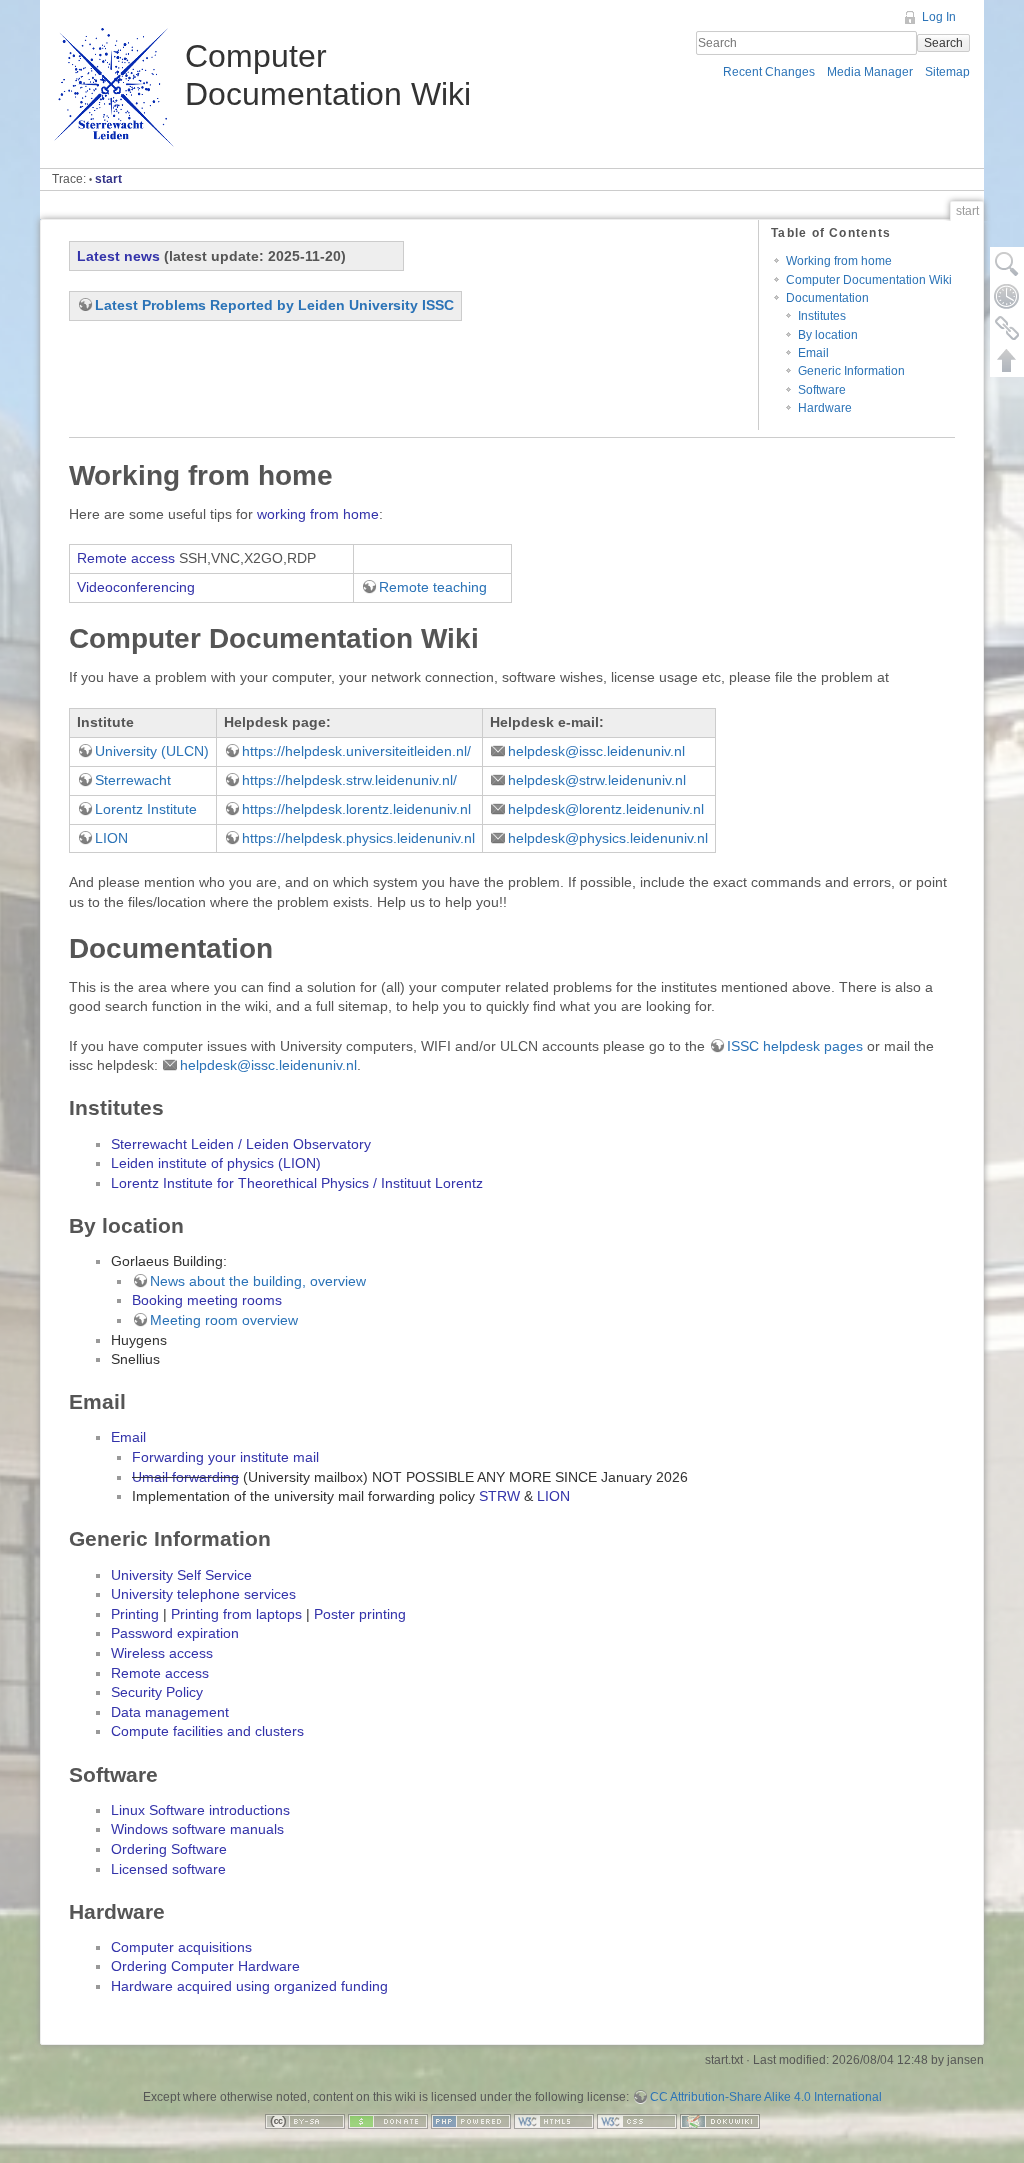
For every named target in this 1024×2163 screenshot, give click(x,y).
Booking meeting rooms (207, 1300)
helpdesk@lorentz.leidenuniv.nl (606, 809)
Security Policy (157, 1692)
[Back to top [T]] (1007, 360)
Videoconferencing (136, 587)
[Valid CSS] (637, 2120)
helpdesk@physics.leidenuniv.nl (608, 838)
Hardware (825, 408)
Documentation (827, 298)
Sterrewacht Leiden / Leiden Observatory (241, 1144)
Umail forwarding (185, 1477)
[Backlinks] (1007, 328)
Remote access (126, 558)
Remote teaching (433, 587)
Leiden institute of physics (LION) (216, 1163)
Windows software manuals (197, 1829)
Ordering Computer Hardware (205, 1966)
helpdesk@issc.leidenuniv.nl (596, 751)
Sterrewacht (133, 780)
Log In (939, 17)
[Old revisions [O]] (1007, 296)
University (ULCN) (152, 751)
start (108, 179)
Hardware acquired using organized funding (249, 1986)
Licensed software (168, 1869)
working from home (318, 514)
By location (828, 335)
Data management (170, 1712)
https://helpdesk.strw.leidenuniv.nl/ (349, 780)
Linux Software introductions (200, 1810)
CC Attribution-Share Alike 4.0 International (766, 2097)
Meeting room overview (224, 1320)
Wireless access (162, 1653)
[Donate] (388, 2120)
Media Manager (870, 72)
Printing (135, 1614)
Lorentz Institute (146, 809)
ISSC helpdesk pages (795, 1046)
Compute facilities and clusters (207, 1731)
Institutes (822, 316)
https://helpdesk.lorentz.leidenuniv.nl (356, 809)
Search (943, 43)
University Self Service (181, 1575)
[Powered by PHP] (471, 2120)
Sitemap (947, 72)
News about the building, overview (258, 1281)
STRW (499, 1496)
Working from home (839, 261)
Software (822, 390)
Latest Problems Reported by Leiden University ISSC (274, 305)
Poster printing (360, 1614)
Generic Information (851, 371)
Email (813, 353)
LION (111, 838)
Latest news (118, 256)
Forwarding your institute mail (225, 1457)
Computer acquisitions (181, 1947)
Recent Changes (769, 72)
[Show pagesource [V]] (1007, 264)
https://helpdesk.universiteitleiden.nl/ (356, 751)
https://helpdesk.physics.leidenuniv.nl (358, 838)
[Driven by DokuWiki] (720, 2120)
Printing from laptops (236, 1614)
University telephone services (203, 1594)
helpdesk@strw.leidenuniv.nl (597, 780)
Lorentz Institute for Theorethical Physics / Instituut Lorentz (297, 1183)
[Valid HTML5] (554, 2120)
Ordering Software (169, 1849)
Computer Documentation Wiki (869, 280)
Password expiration (175, 1633)
